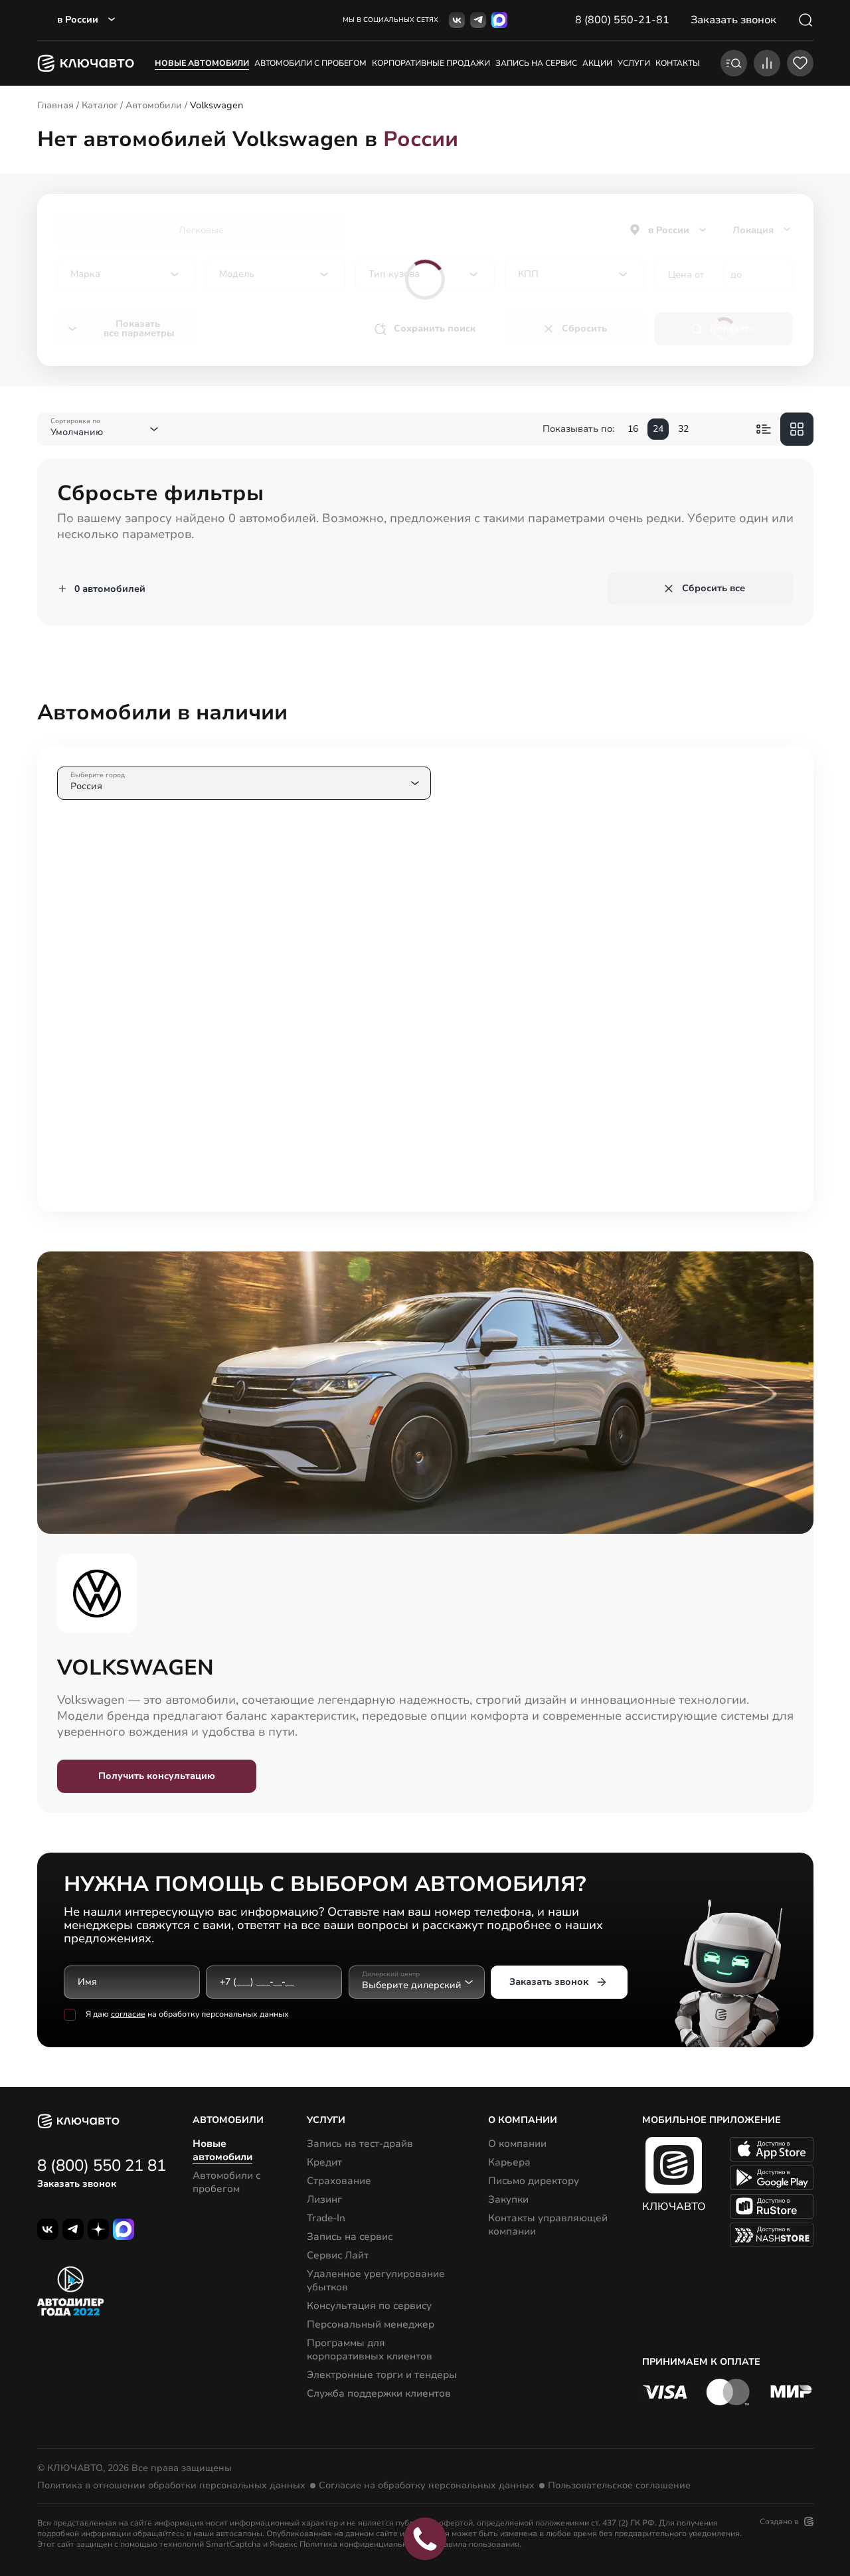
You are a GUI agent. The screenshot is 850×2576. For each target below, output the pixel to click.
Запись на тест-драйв (360, 2144)
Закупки (508, 2199)
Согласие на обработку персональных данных (427, 2486)
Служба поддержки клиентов (379, 2393)
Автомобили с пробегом (310, 63)
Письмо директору (534, 2181)
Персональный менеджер (371, 2324)
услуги (634, 63)
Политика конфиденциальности (362, 2544)
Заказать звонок (549, 1982)
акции (597, 63)
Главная (55, 105)
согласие (128, 2014)
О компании (517, 2144)
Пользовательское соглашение (619, 2486)
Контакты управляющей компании (548, 2225)
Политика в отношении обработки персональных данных (171, 2486)
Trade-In (326, 2218)
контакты (678, 63)
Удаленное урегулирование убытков (376, 2280)
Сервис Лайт (338, 2255)
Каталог (100, 105)
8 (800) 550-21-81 (622, 20)
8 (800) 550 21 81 (102, 2165)
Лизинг (324, 2199)
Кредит (324, 2162)
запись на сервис (536, 63)
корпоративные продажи (431, 63)
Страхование (339, 2181)
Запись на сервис (350, 2237)
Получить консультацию (157, 1776)
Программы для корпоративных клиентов (370, 2349)
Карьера (509, 2162)
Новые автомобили (202, 63)
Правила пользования (476, 2544)
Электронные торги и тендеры (382, 2375)
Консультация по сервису (369, 2306)
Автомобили (154, 105)
